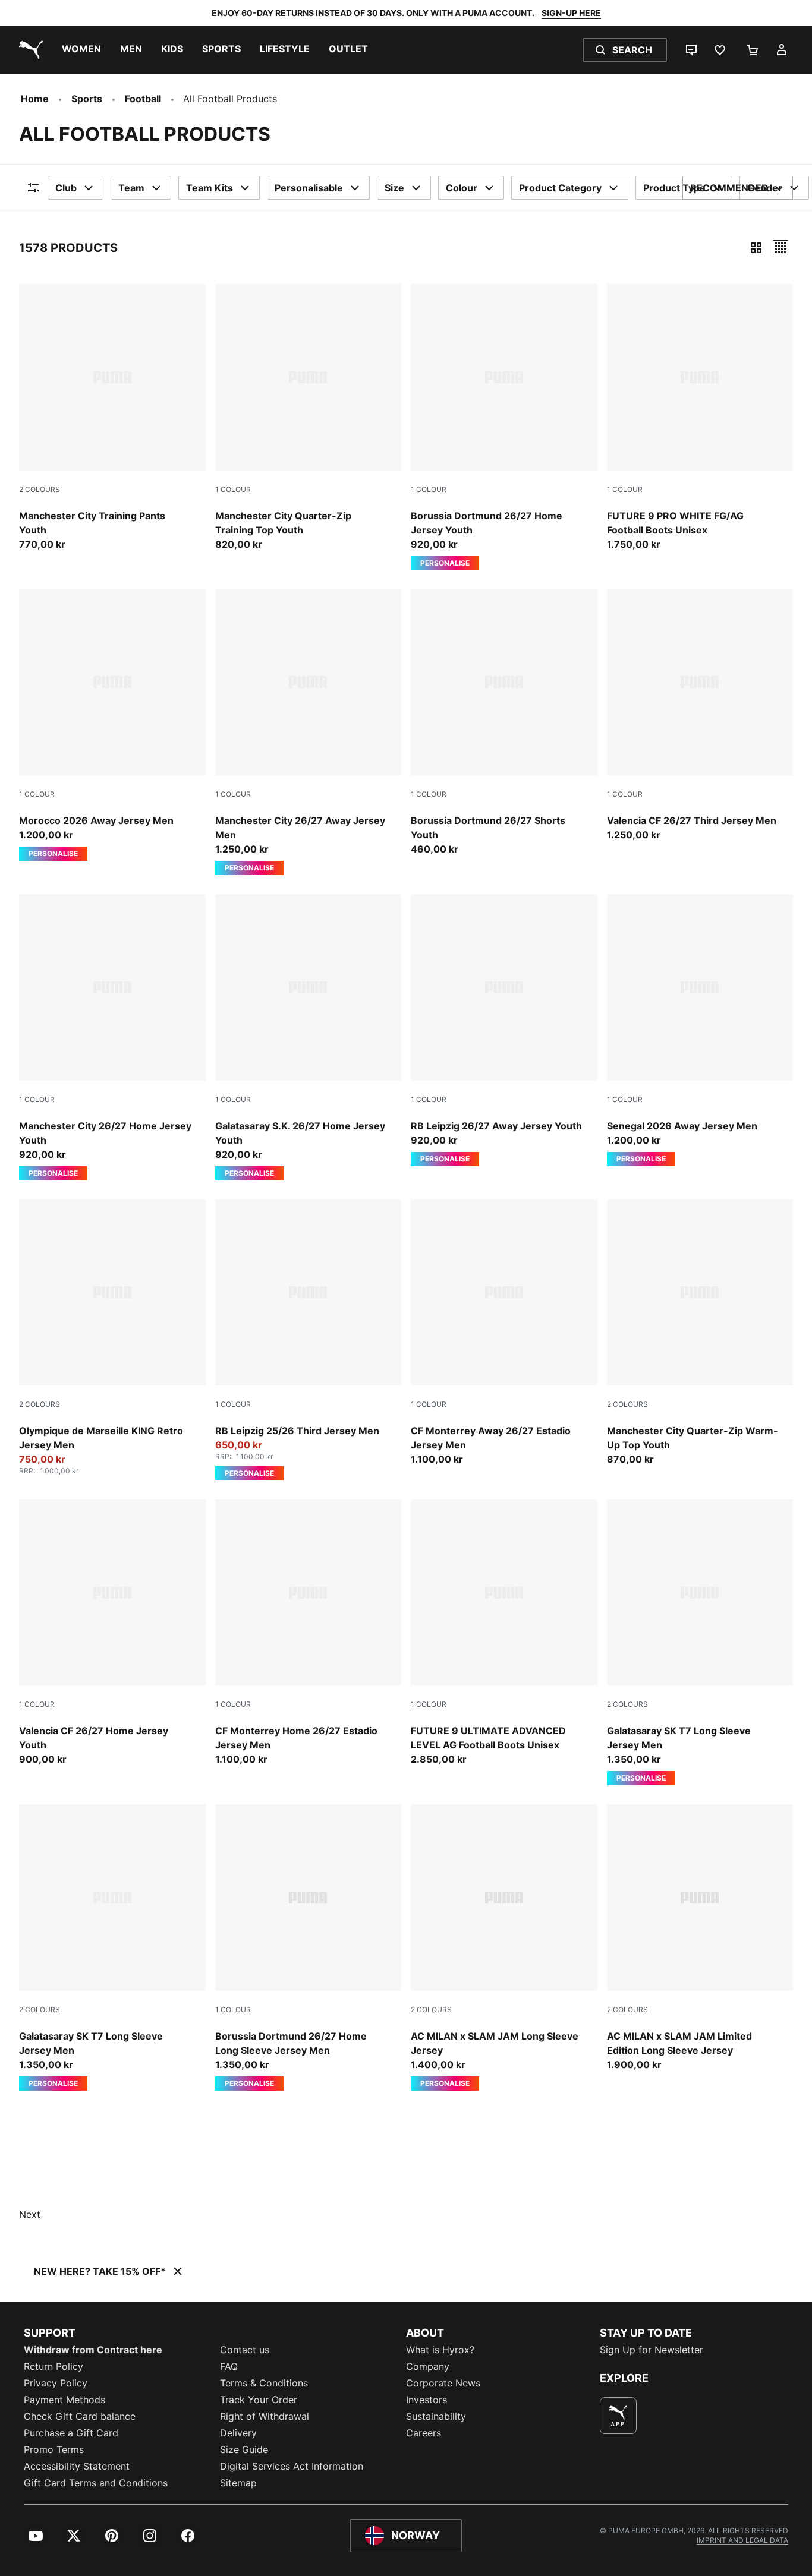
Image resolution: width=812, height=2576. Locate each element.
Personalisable (309, 188)
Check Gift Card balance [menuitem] (80, 2416)
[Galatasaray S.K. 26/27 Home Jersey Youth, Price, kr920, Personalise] (309, 1037)
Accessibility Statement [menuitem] (77, 2466)
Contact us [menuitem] (245, 2350)
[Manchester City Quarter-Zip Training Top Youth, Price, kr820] (309, 418)
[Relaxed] (780, 248)
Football (143, 99)
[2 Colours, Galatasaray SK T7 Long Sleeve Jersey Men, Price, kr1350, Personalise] (700, 1643)
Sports (87, 99)
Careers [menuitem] (424, 2433)
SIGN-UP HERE (571, 13)
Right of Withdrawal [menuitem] (265, 2416)
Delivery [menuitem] (238, 2433)
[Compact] (756, 248)
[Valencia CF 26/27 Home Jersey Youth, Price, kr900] (112, 1633)
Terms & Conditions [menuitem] (264, 2383)
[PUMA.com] (29, 50)
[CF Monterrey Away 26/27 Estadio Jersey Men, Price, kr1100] (504, 1333)
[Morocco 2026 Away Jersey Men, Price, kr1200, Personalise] (112, 725)
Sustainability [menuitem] (436, 2416)
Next (30, 2214)
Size (394, 188)
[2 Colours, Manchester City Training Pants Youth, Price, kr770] (112, 418)
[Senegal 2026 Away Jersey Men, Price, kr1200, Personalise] (700, 1030)
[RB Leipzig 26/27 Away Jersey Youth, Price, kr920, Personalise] (504, 1030)
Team (131, 188)
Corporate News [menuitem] (443, 2383)
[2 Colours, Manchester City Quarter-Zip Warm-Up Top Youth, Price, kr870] (700, 1333)
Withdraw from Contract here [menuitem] (93, 2350)
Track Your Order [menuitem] (259, 2400)
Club (66, 188)
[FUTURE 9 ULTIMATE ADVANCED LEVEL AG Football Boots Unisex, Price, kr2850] (504, 1633)
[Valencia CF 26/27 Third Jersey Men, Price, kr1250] (700, 716)
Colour (462, 188)
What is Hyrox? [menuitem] (440, 2350)
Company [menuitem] (428, 2366)
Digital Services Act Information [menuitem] (292, 2466)
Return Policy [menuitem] (53, 2366)
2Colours (40, 489)
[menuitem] (81, 50)
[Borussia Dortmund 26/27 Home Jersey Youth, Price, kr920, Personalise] (504, 427)
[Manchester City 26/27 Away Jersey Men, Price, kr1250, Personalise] (309, 733)
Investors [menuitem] (427, 2400)
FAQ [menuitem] (229, 2366)
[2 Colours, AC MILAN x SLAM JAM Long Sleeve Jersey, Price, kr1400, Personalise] (504, 1947)
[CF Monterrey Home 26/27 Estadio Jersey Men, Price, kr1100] (309, 1633)
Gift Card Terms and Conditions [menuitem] (96, 2483)
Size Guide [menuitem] (244, 2449)
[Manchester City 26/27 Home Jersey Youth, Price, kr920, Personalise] (112, 1037)
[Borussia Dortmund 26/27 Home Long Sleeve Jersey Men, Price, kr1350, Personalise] (309, 1947)
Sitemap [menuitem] (238, 2483)
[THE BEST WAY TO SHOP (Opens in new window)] (618, 2416)
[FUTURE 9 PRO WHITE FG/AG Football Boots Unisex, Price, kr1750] (700, 418)
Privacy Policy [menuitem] (56, 2383)
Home (35, 99)
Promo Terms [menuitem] (54, 2449)
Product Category (560, 188)
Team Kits (210, 188)
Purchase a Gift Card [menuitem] (71, 2433)
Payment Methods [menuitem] (64, 2400)
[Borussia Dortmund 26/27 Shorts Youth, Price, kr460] (504, 723)
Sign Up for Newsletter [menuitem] (652, 2350)
